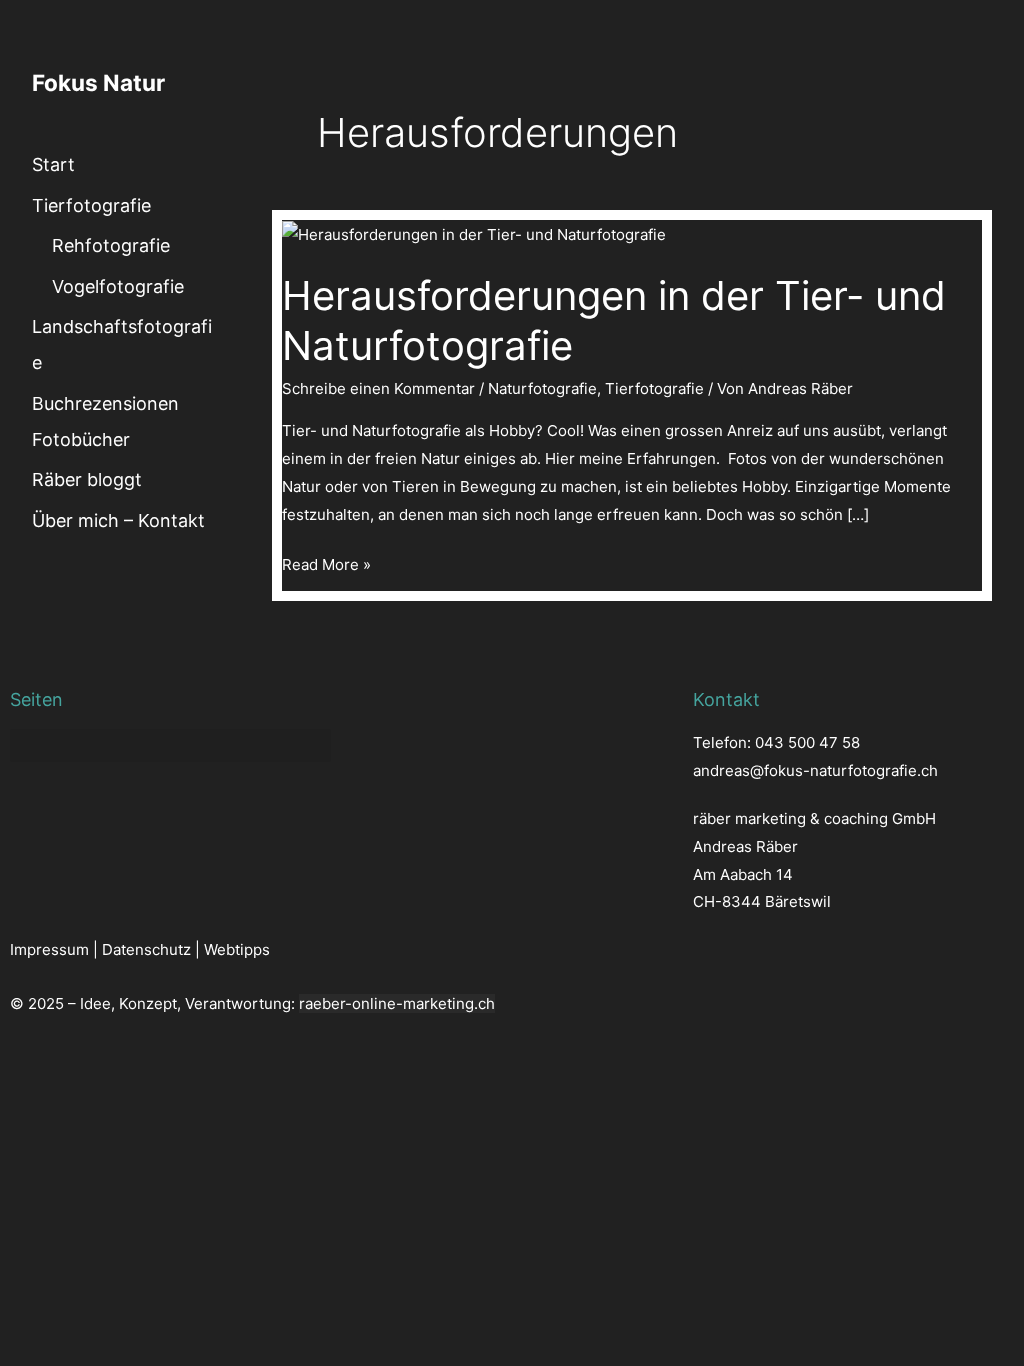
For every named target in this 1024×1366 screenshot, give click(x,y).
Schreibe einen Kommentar (378, 388)
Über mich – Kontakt (118, 520)
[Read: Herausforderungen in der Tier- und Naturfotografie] (474, 233)
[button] (170, 745)
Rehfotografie (111, 245)
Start (53, 164)
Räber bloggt (87, 479)
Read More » (326, 562)
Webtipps (237, 949)
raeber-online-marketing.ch (397, 1003)
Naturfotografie (542, 388)
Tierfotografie (91, 205)
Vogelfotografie (118, 286)
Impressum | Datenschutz (100, 949)
